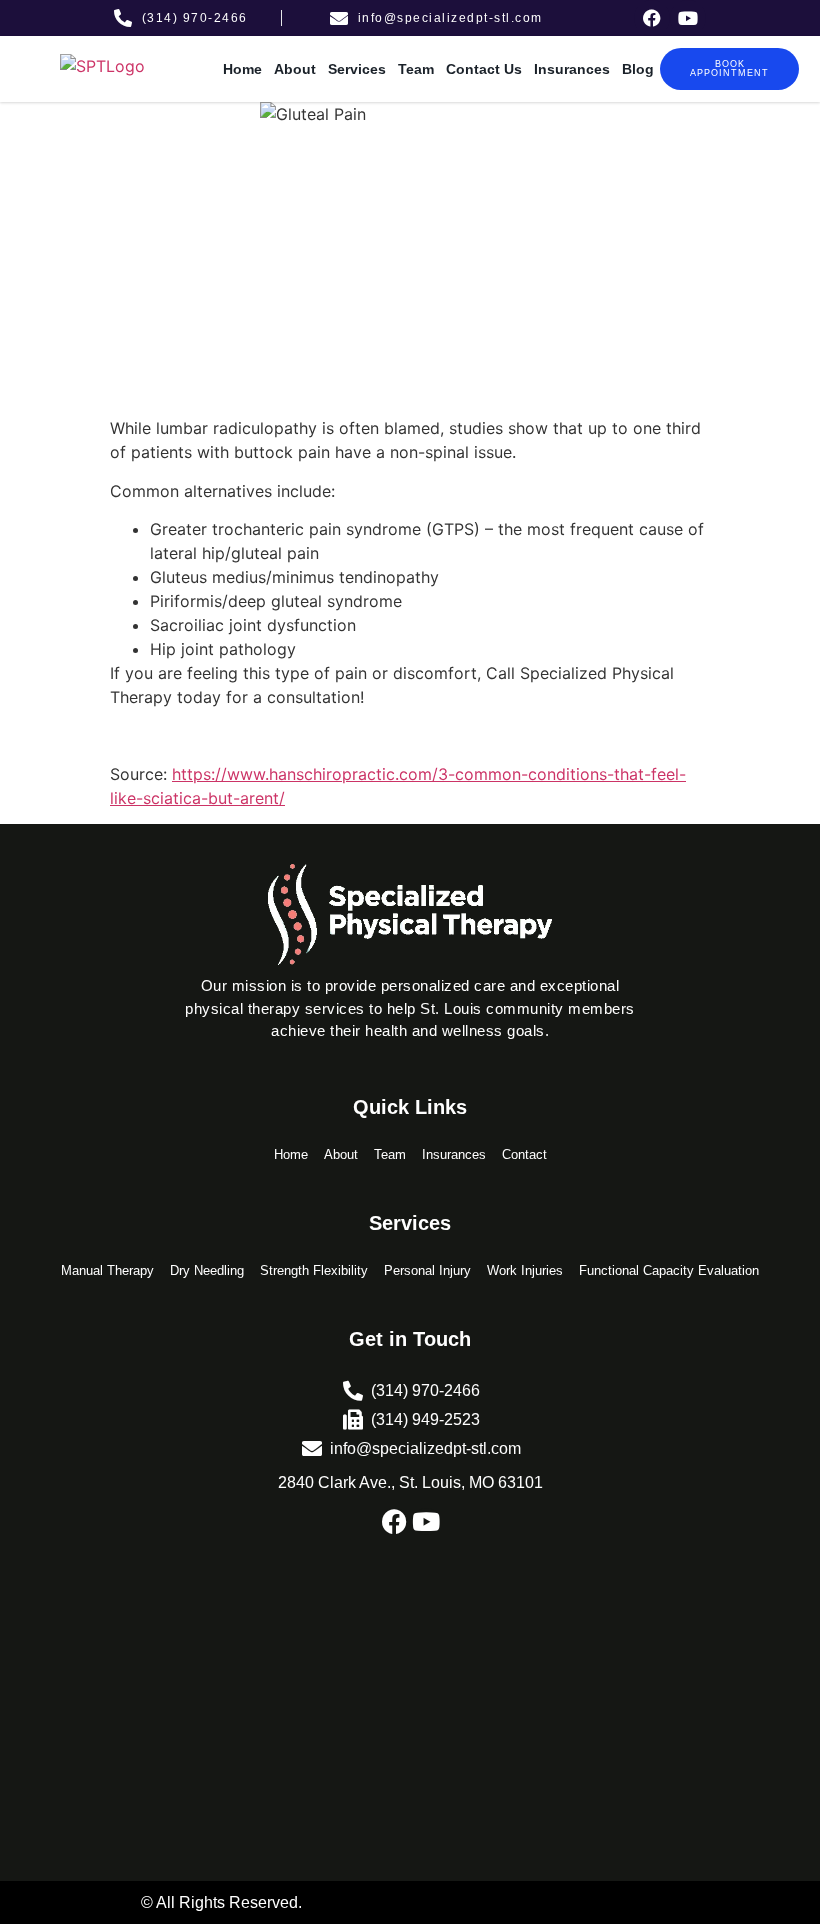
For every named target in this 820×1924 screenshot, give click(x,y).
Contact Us (484, 69)
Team (416, 69)
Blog (638, 69)
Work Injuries (525, 1270)
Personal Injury (427, 1270)
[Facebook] (652, 18)
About (295, 69)
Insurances (572, 69)
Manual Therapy (107, 1270)
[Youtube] (688, 18)
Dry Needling (207, 1270)
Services (357, 69)
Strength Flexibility (314, 1270)
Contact (524, 1154)
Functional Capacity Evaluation (669, 1270)
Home (242, 69)
